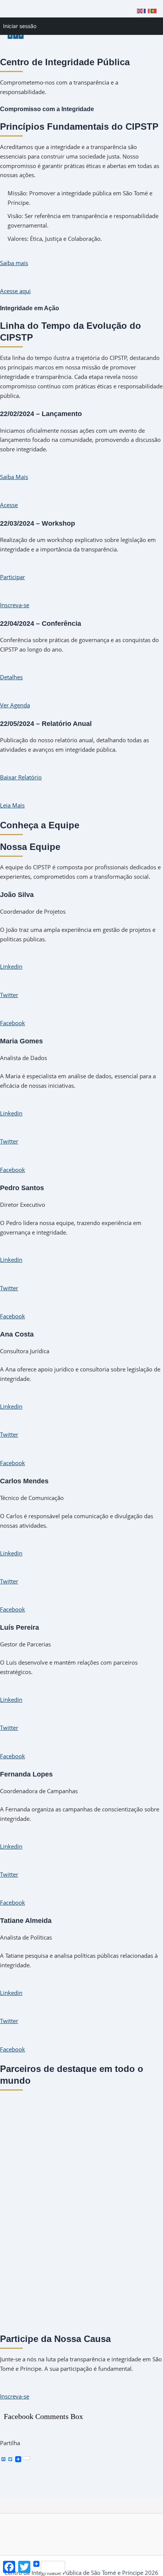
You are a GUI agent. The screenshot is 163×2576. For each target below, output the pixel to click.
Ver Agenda (15, 705)
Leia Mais (12, 805)
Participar (13, 577)
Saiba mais (14, 263)
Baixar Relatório (21, 777)
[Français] (147, 10)
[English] (140, 10)
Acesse (9, 505)
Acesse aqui (15, 291)
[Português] (154, 10)
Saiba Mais (14, 477)
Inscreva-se (15, 605)
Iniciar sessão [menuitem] (20, 26)
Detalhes (11, 677)
